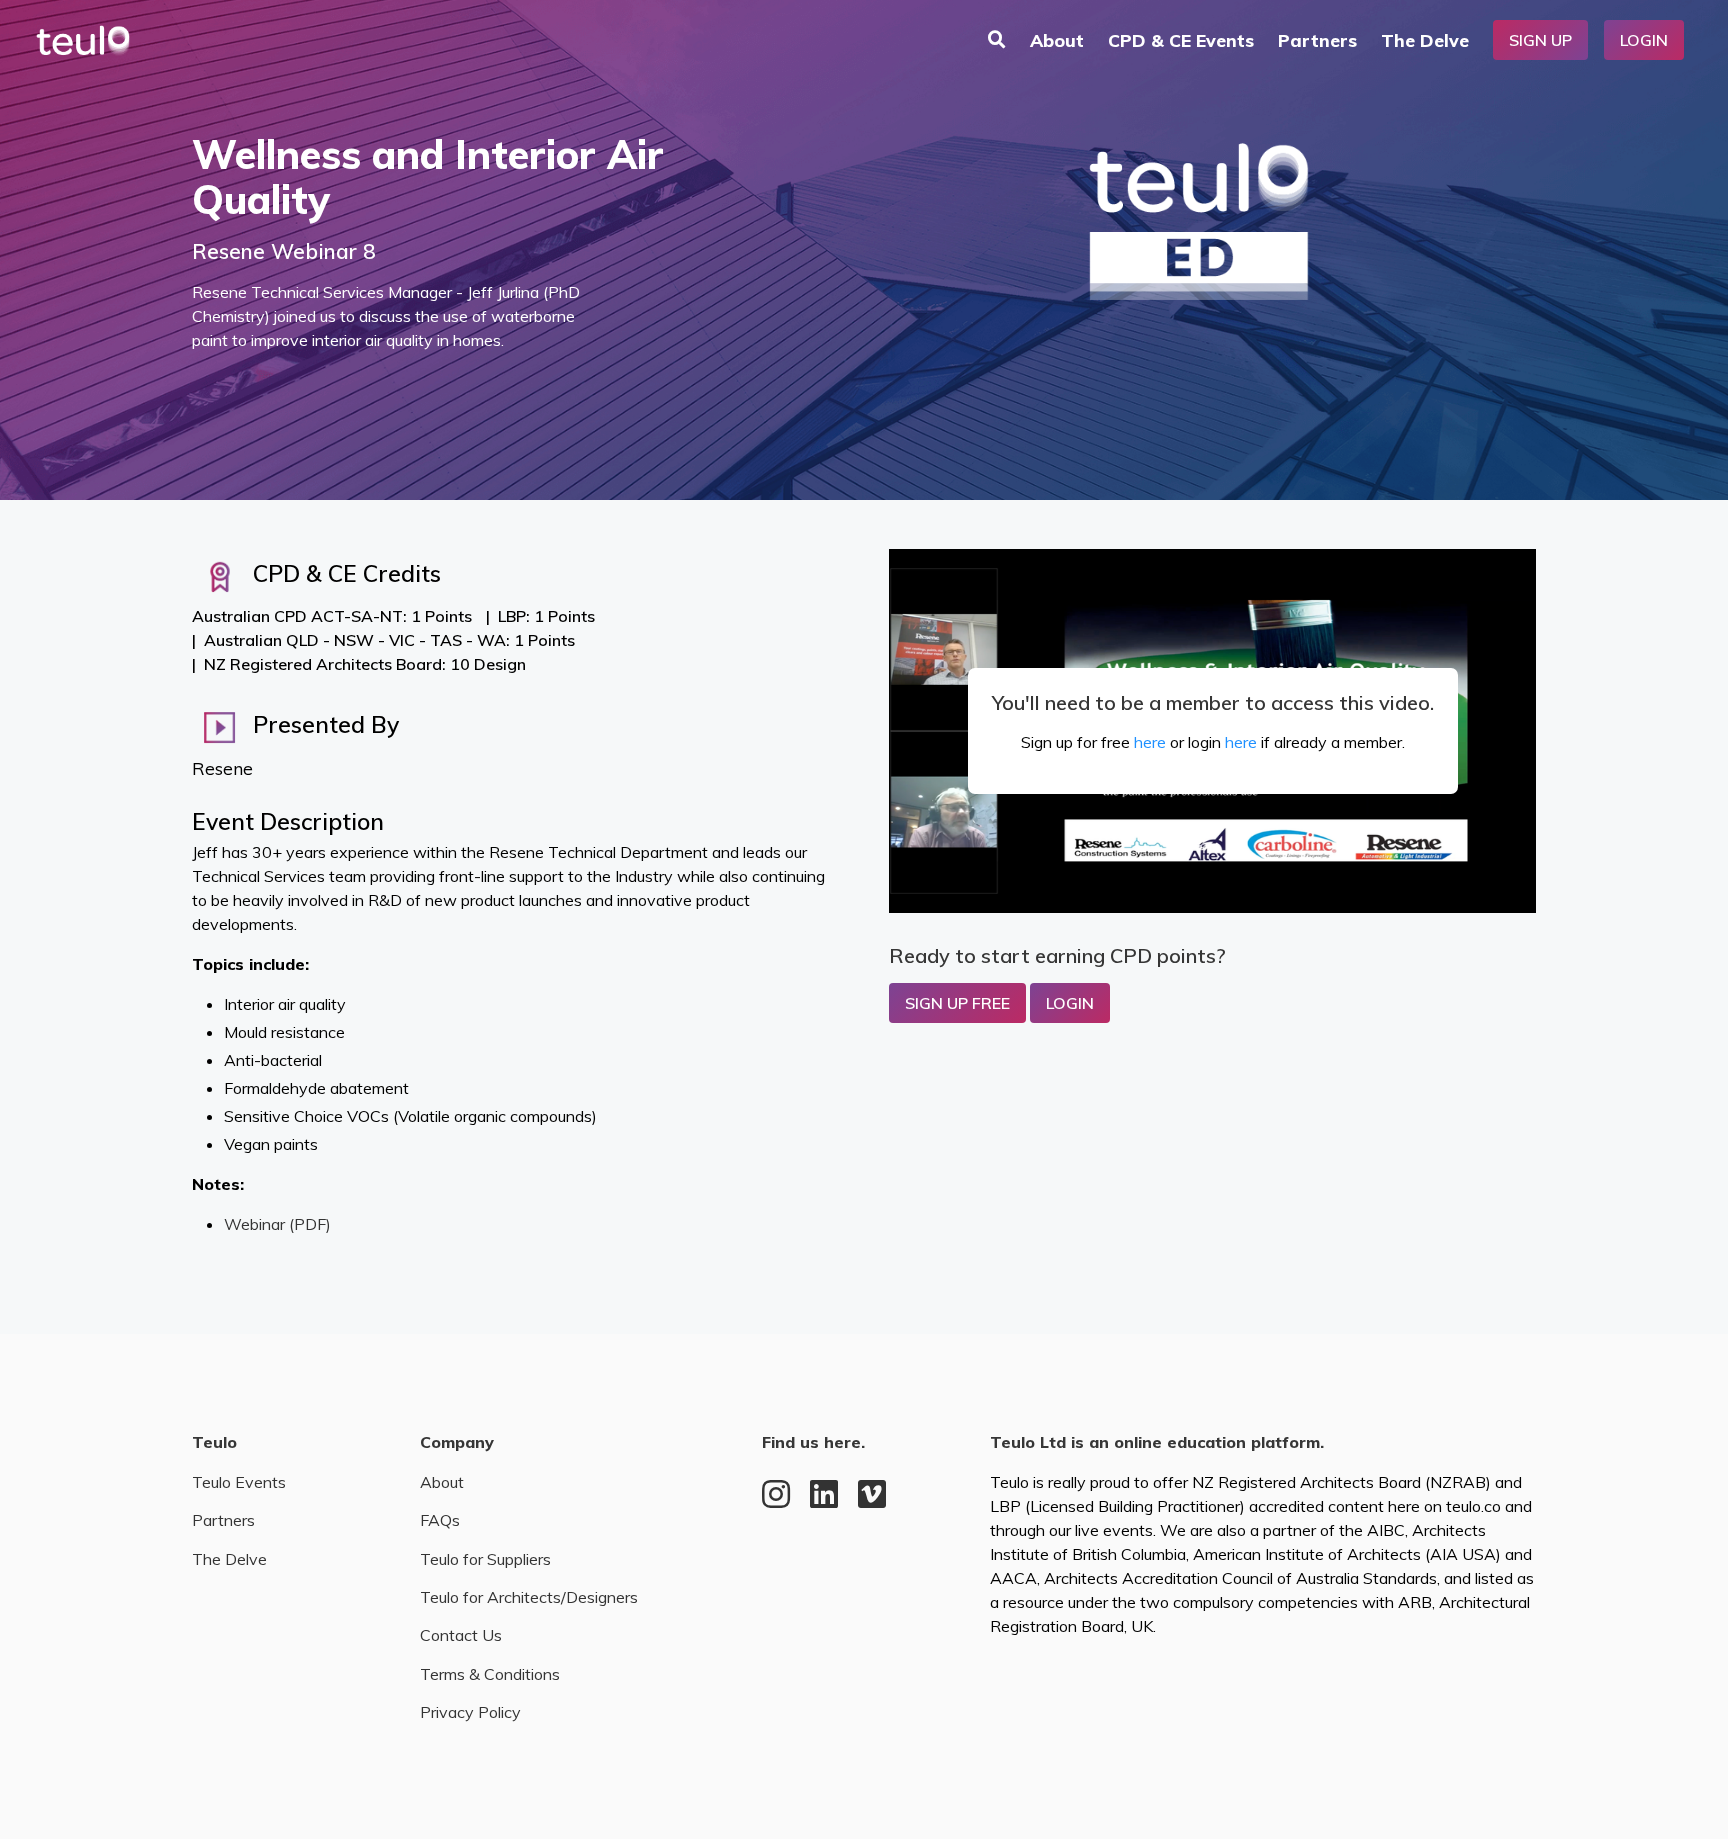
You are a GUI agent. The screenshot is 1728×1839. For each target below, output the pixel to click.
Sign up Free (957, 1003)
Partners (1317, 40)
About (1057, 40)
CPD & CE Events (1181, 40)
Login (1644, 40)
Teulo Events (239, 1482)
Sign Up (1540, 40)
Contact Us (461, 1635)
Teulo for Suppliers (485, 1559)
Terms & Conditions (490, 1674)
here (1150, 742)
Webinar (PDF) (277, 1224)
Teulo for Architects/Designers (529, 1597)
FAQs (440, 1520)
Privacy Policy (470, 1712)
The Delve (1425, 40)
